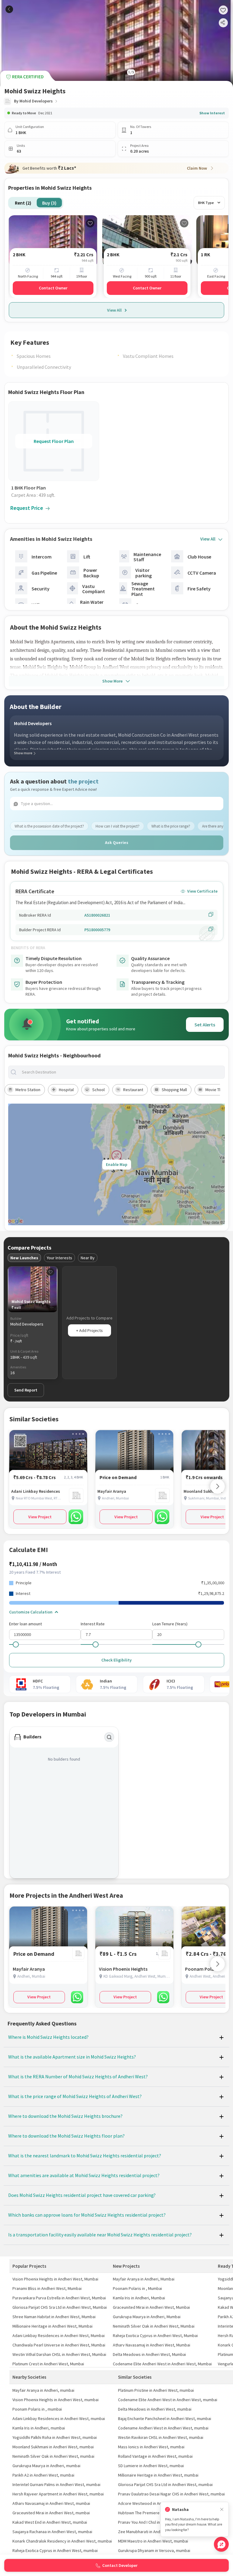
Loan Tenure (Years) (170, 1624)
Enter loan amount (25, 1624)
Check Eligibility (116, 1660)
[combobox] (121, 1072)
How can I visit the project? (118, 826)
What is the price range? (171, 826)
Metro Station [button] (28, 1090)
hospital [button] (66, 1090)
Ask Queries (117, 842)
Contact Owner (53, 288)
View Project (40, 1517)
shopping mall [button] (174, 1090)
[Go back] (9, 9)
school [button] (98, 1090)
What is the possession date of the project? (49, 826)
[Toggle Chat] (221, 2544)
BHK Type (206, 203)
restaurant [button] (133, 1090)
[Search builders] (109, 1737)
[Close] (222, 2510)
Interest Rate (93, 1624)
